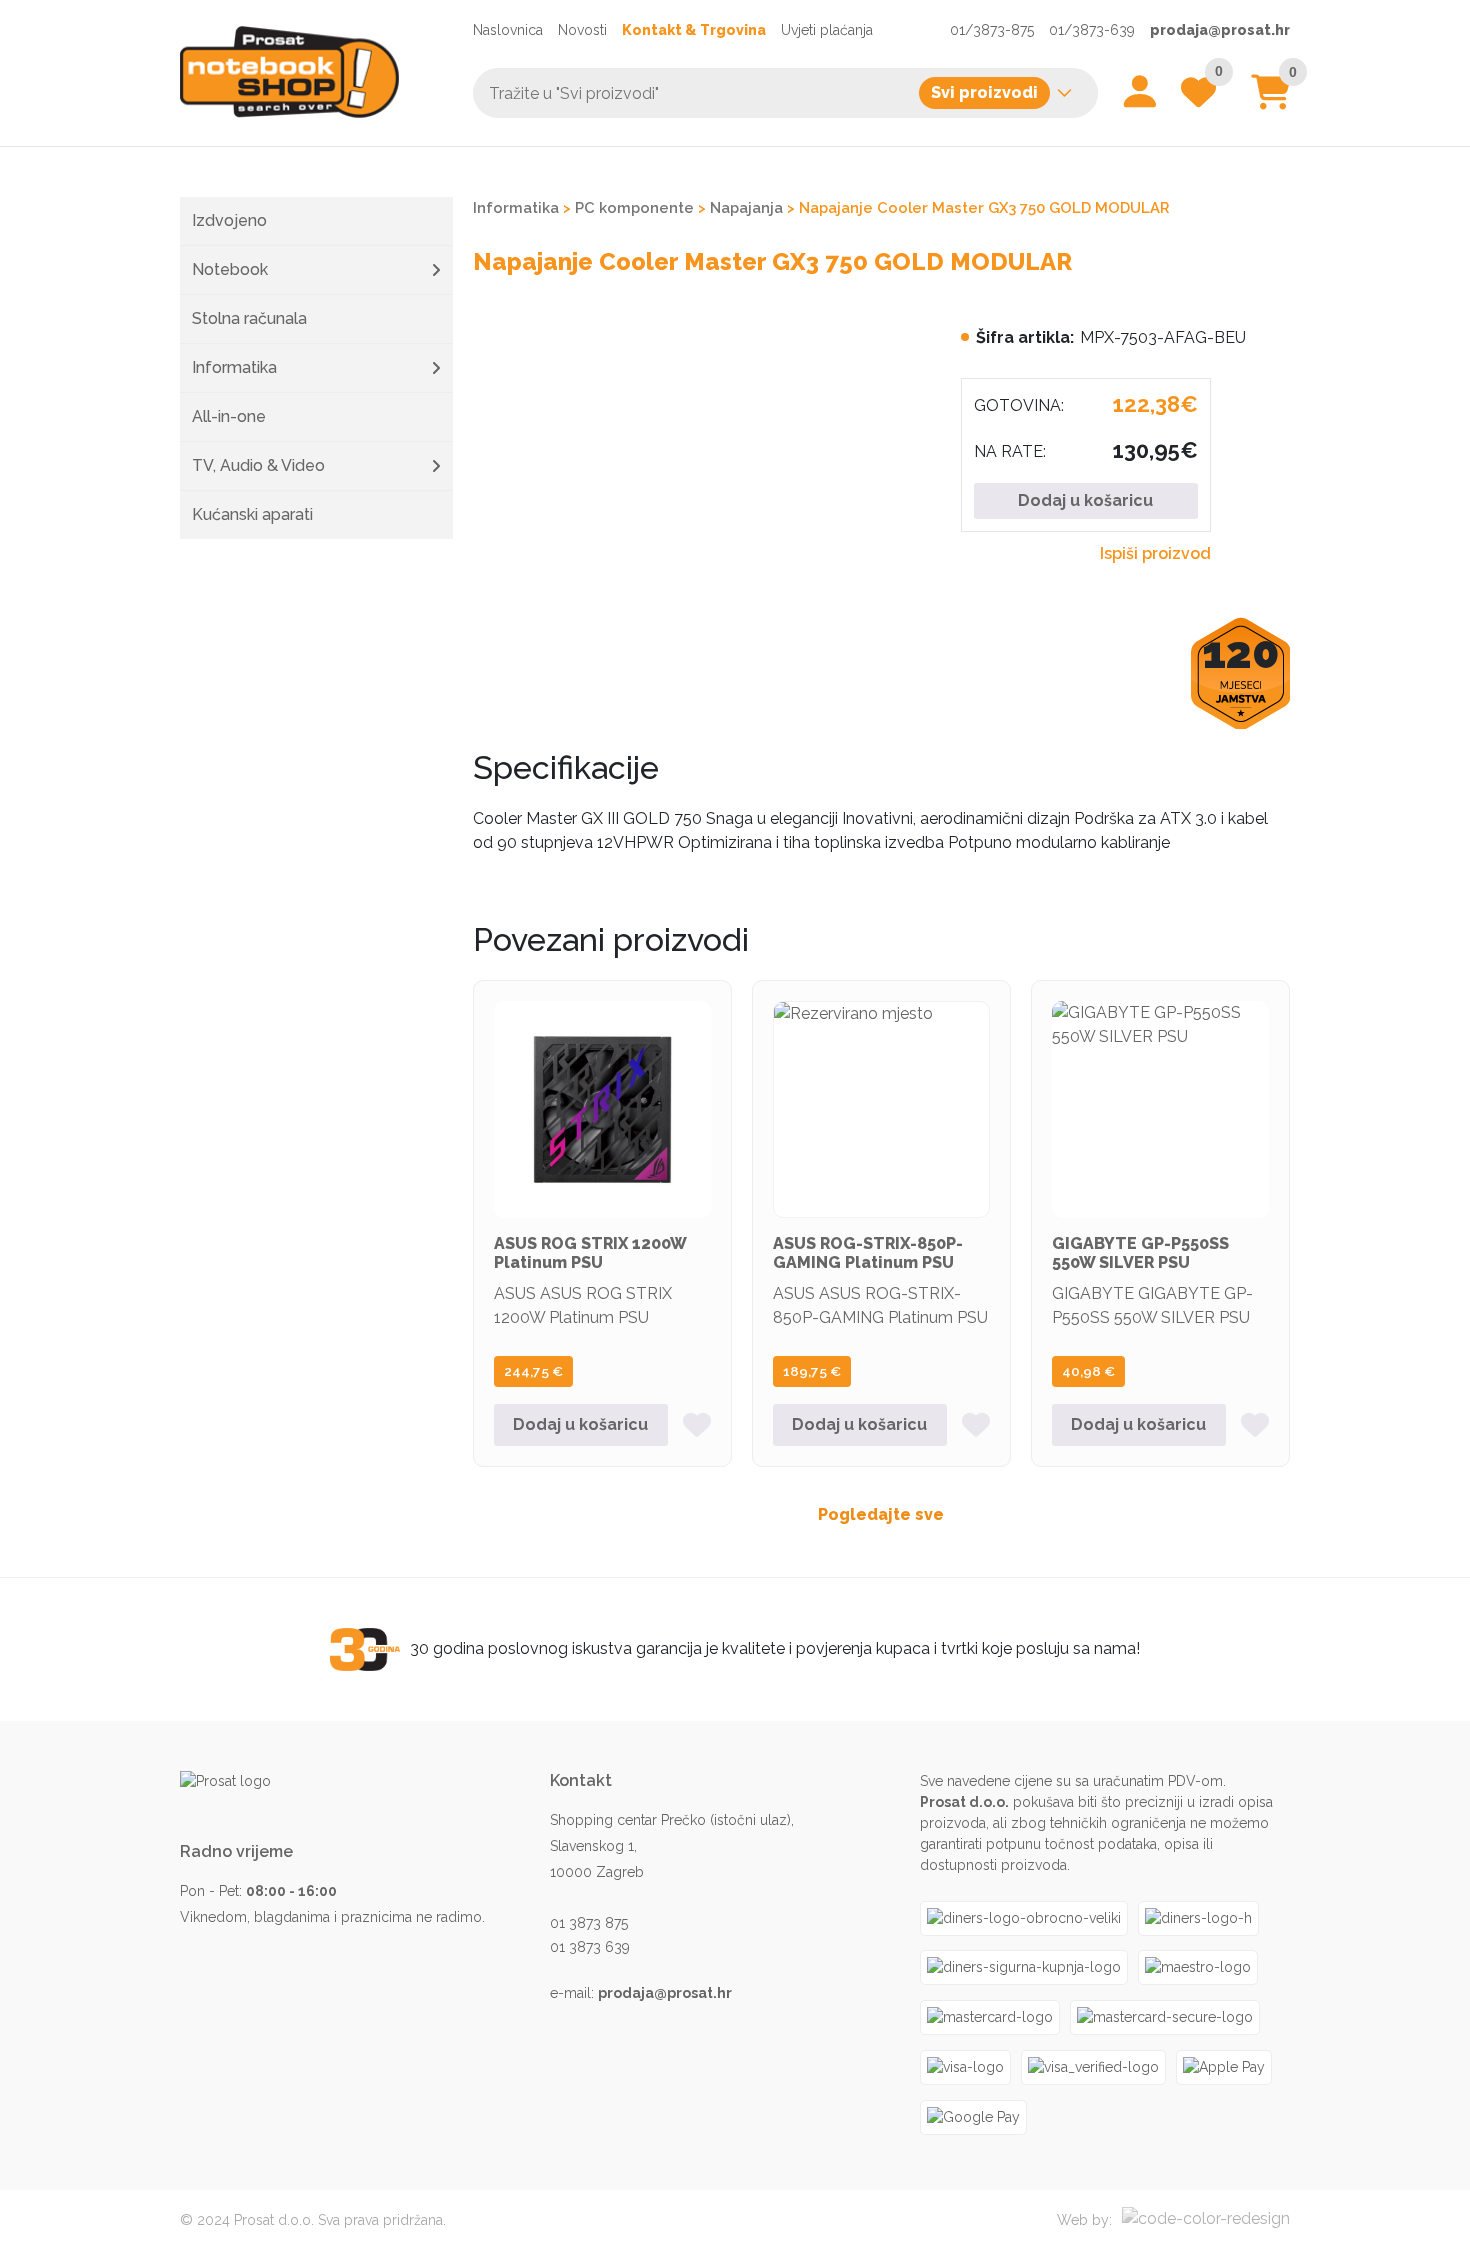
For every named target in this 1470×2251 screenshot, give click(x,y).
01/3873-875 (992, 30)
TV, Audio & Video (258, 465)
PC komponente (634, 207)
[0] (1270, 99)
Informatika (234, 367)
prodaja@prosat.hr (1220, 30)
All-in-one (229, 416)
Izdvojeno (229, 220)
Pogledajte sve (881, 1514)
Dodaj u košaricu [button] (580, 1424)
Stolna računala (249, 318)
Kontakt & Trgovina (694, 30)
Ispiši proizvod (1155, 553)
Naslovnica (508, 30)
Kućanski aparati (252, 514)
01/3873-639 (1092, 30)
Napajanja (746, 207)
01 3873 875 (589, 1923)
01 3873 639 (590, 1947)
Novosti (582, 30)
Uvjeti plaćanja (827, 30)
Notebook (230, 269)
